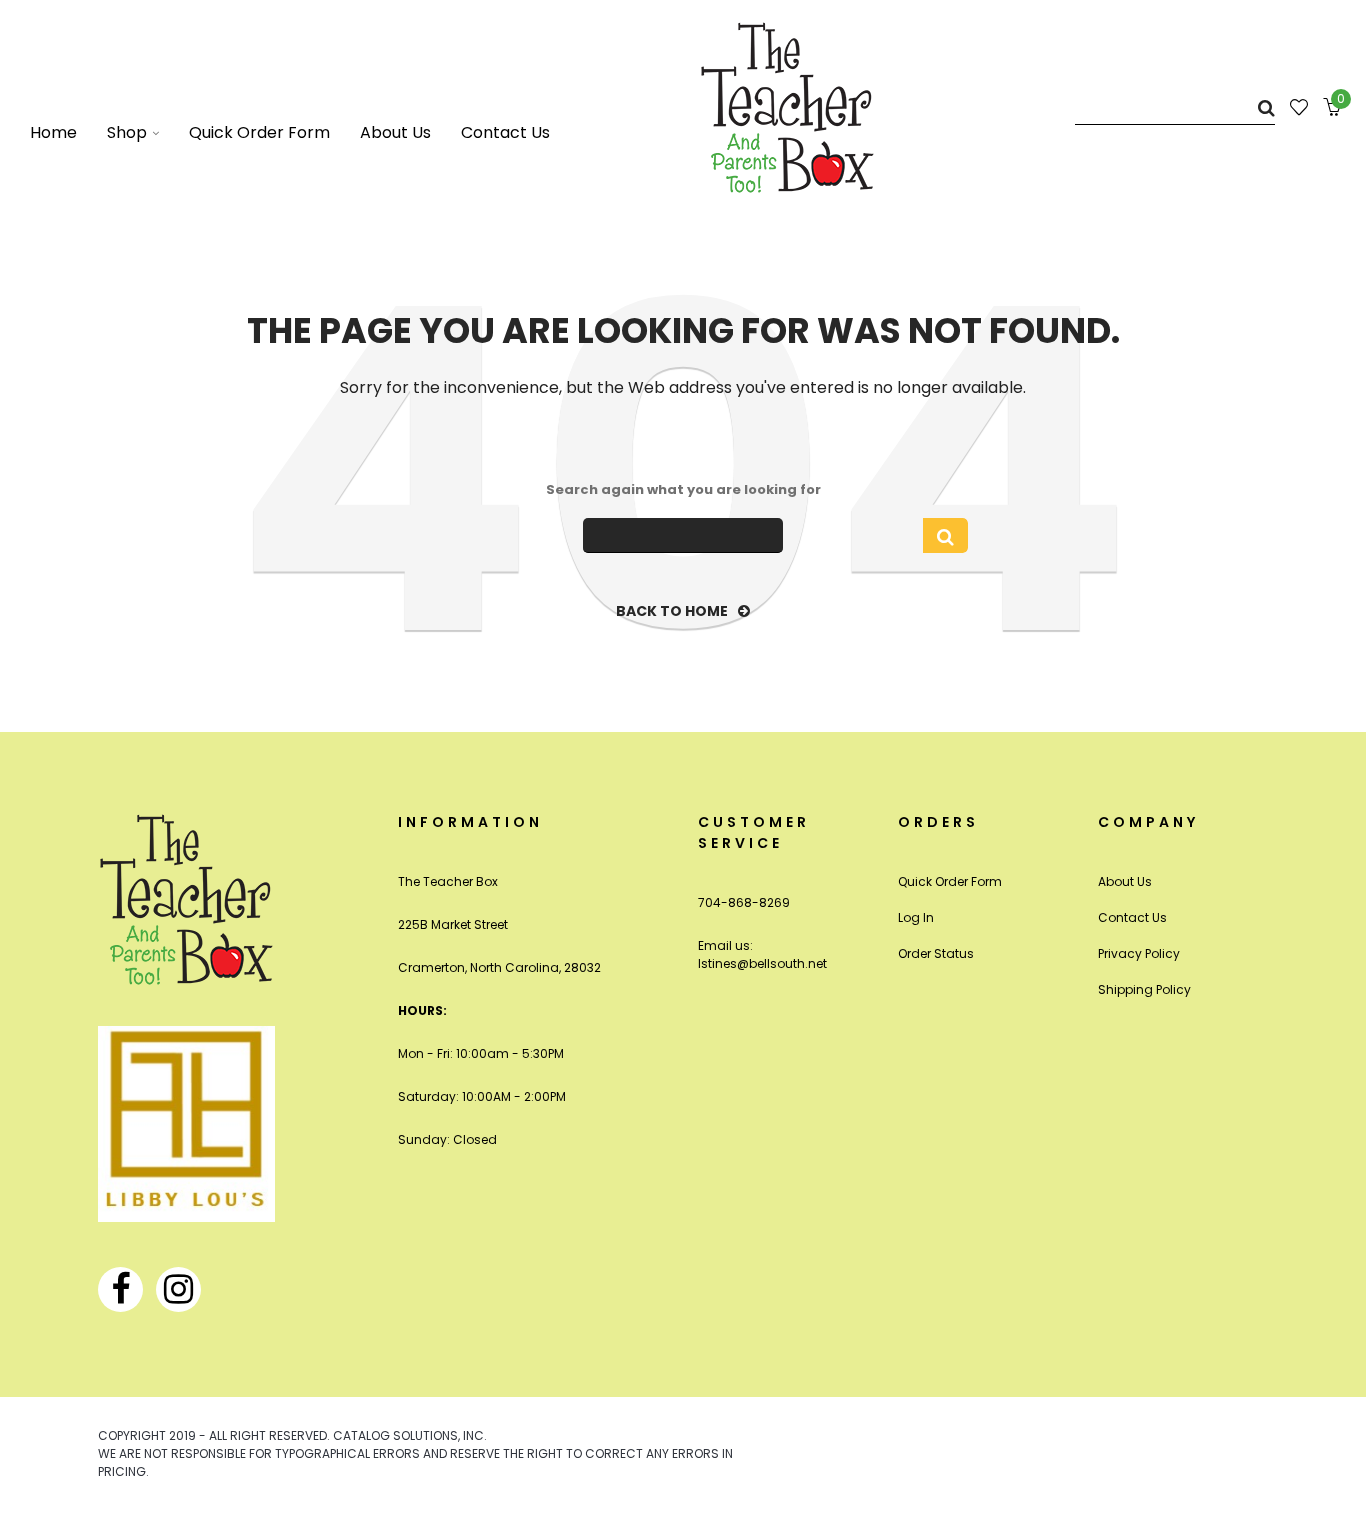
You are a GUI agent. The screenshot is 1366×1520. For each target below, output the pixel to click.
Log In (916, 917)
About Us (1125, 881)
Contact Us (1132, 917)
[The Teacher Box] (787, 107)
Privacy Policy (1139, 953)
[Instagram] (178, 1289)
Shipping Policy (1144, 989)
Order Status (936, 953)
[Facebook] (120, 1289)
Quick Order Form (950, 881)
